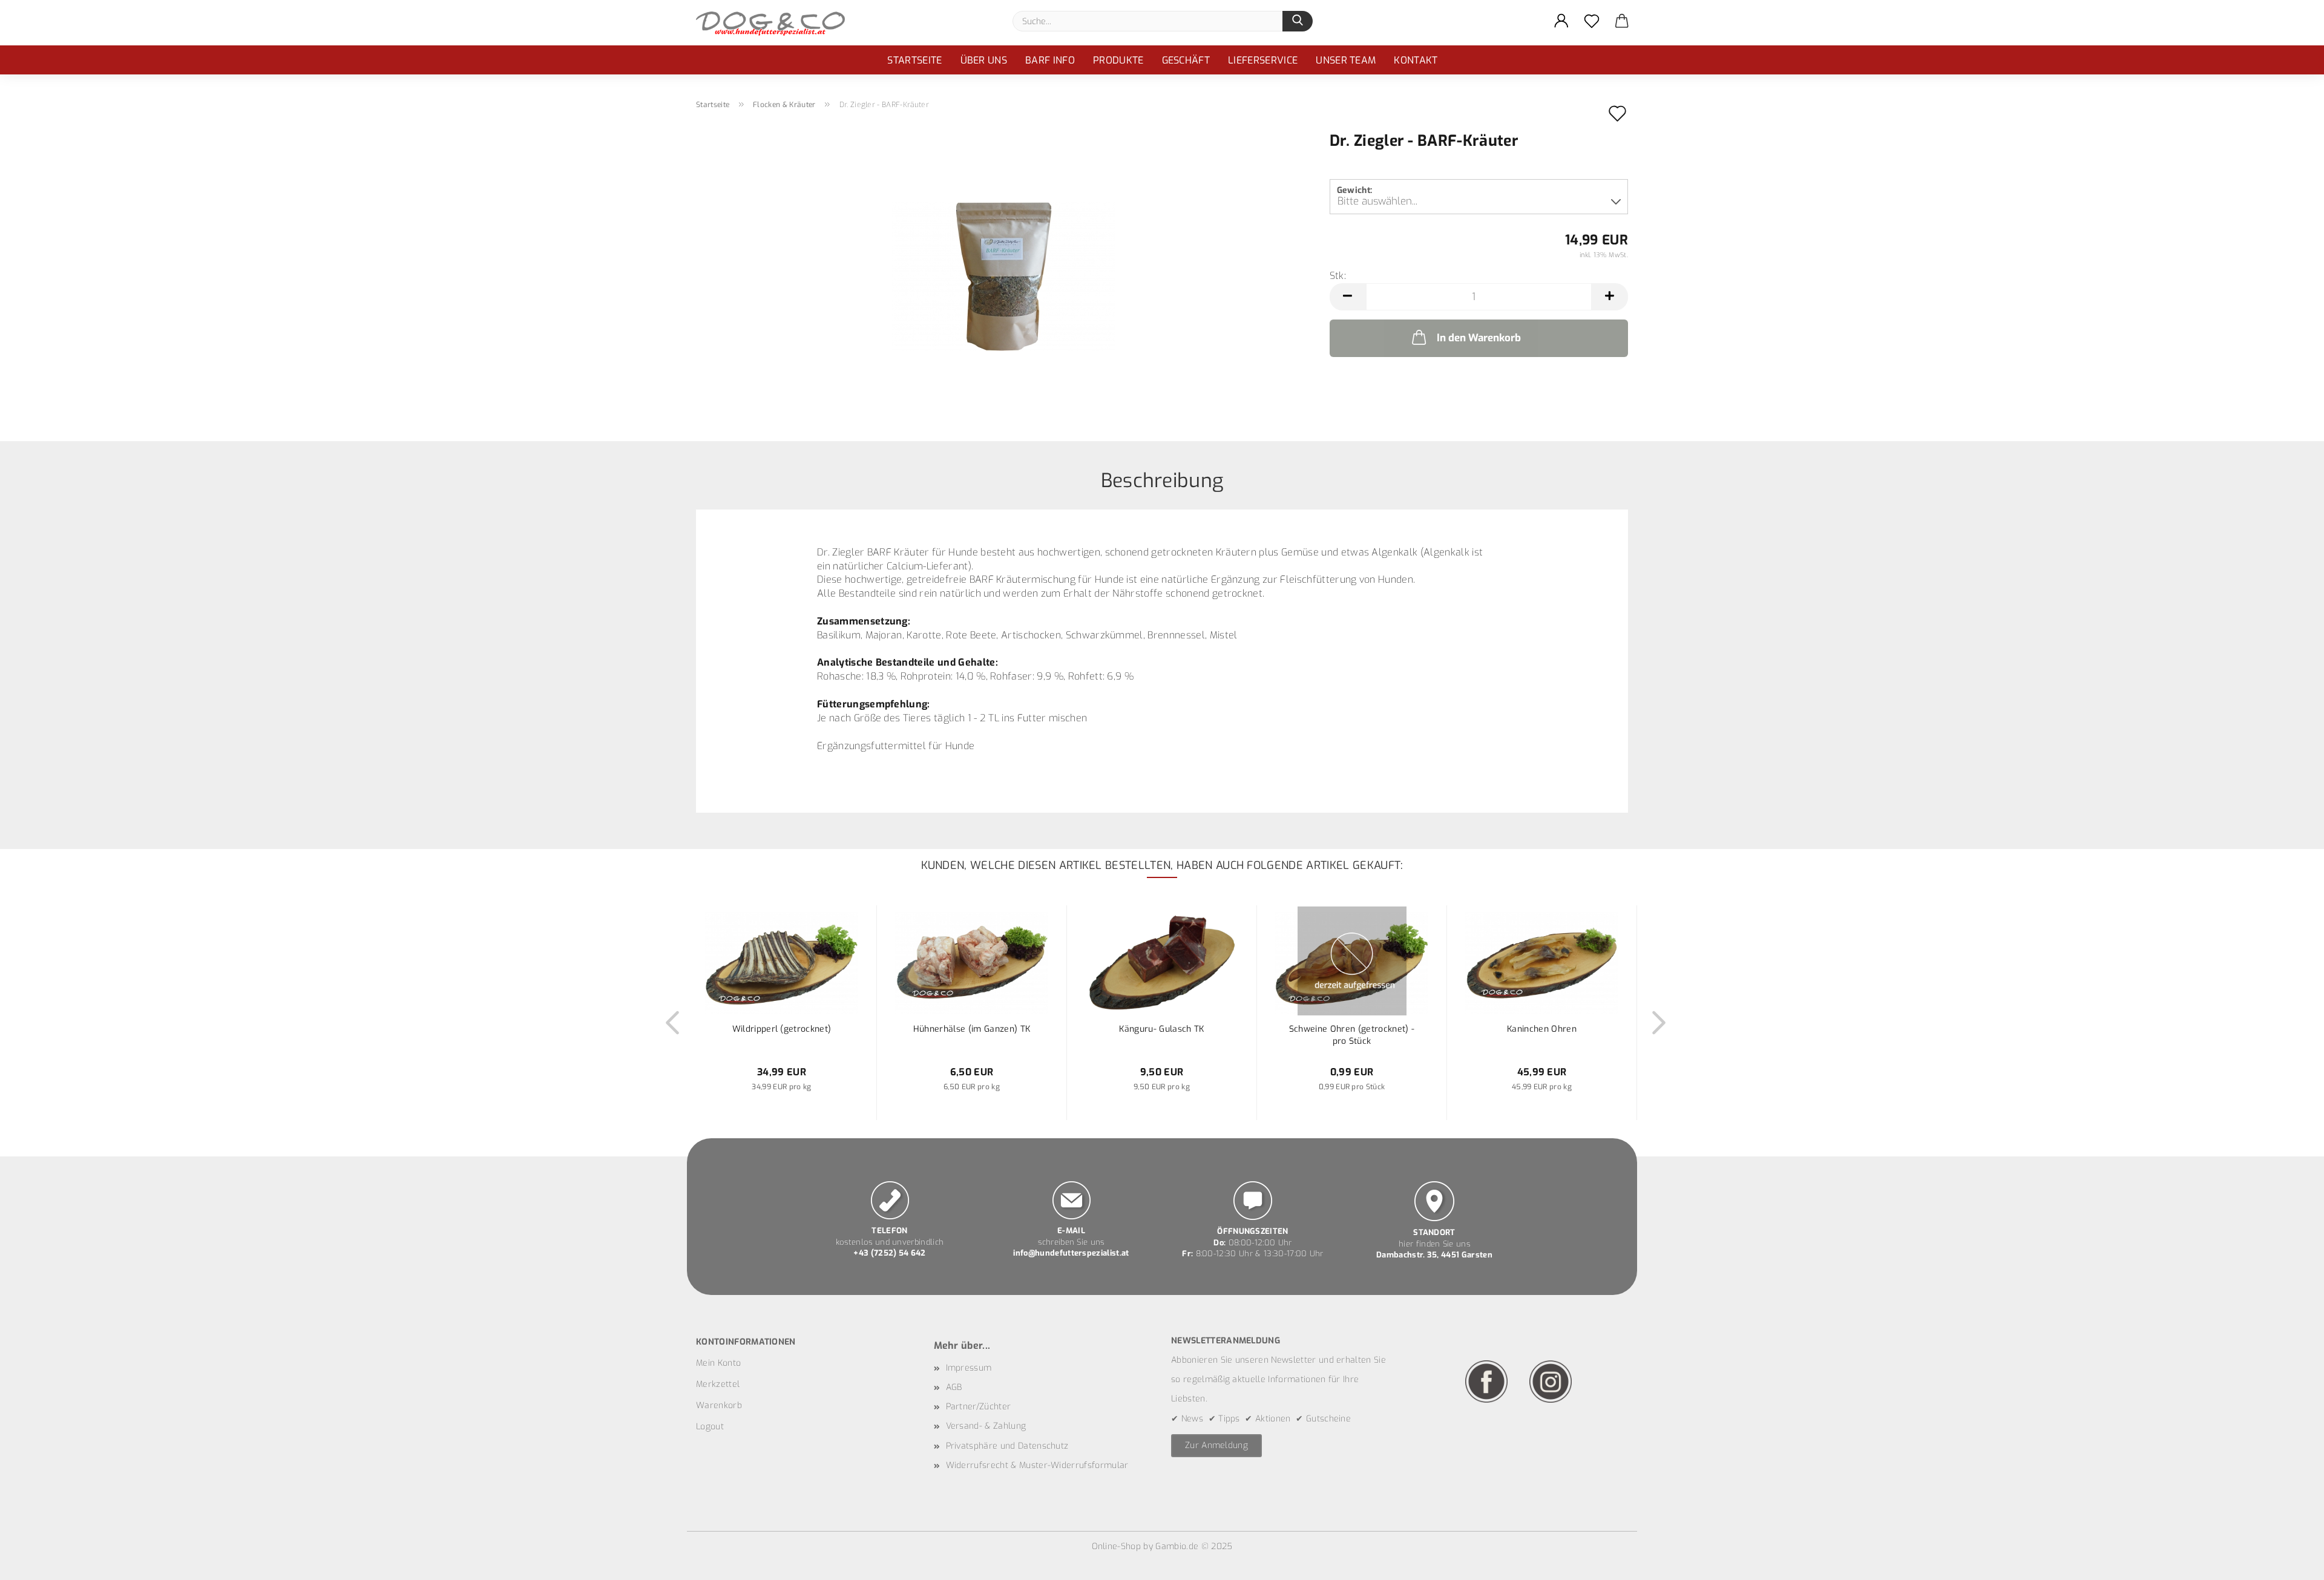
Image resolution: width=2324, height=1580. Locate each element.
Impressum (969, 1368)
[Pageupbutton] (2291, 1562)
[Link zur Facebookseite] (1486, 1381)
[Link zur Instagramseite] (1551, 1381)
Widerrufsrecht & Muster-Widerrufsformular (1037, 1465)
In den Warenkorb (1479, 338)
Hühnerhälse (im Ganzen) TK (972, 1029)
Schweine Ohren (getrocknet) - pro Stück (1352, 1035)
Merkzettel (718, 1384)
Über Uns (984, 60)
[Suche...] (1298, 21)
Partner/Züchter (979, 1407)
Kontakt (1416, 60)
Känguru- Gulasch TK (1161, 1029)
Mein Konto (718, 1363)
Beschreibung (1162, 480)
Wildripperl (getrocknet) (782, 1029)
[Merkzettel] (1592, 21)
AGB (954, 1387)
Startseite (914, 60)
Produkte (1118, 60)
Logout (710, 1427)
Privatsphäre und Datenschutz (1007, 1446)
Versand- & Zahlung (986, 1426)
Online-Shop (1117, 1546)
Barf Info (1050, 60)
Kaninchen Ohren (1542, 1029)
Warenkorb (719, 1405)
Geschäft (1186, 60)
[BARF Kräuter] (1004, 271)
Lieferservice (1263, 60)
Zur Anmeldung (1216, 1445)
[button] (1561, 21)
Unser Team (1346, 60)
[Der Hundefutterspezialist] (775, 23)
